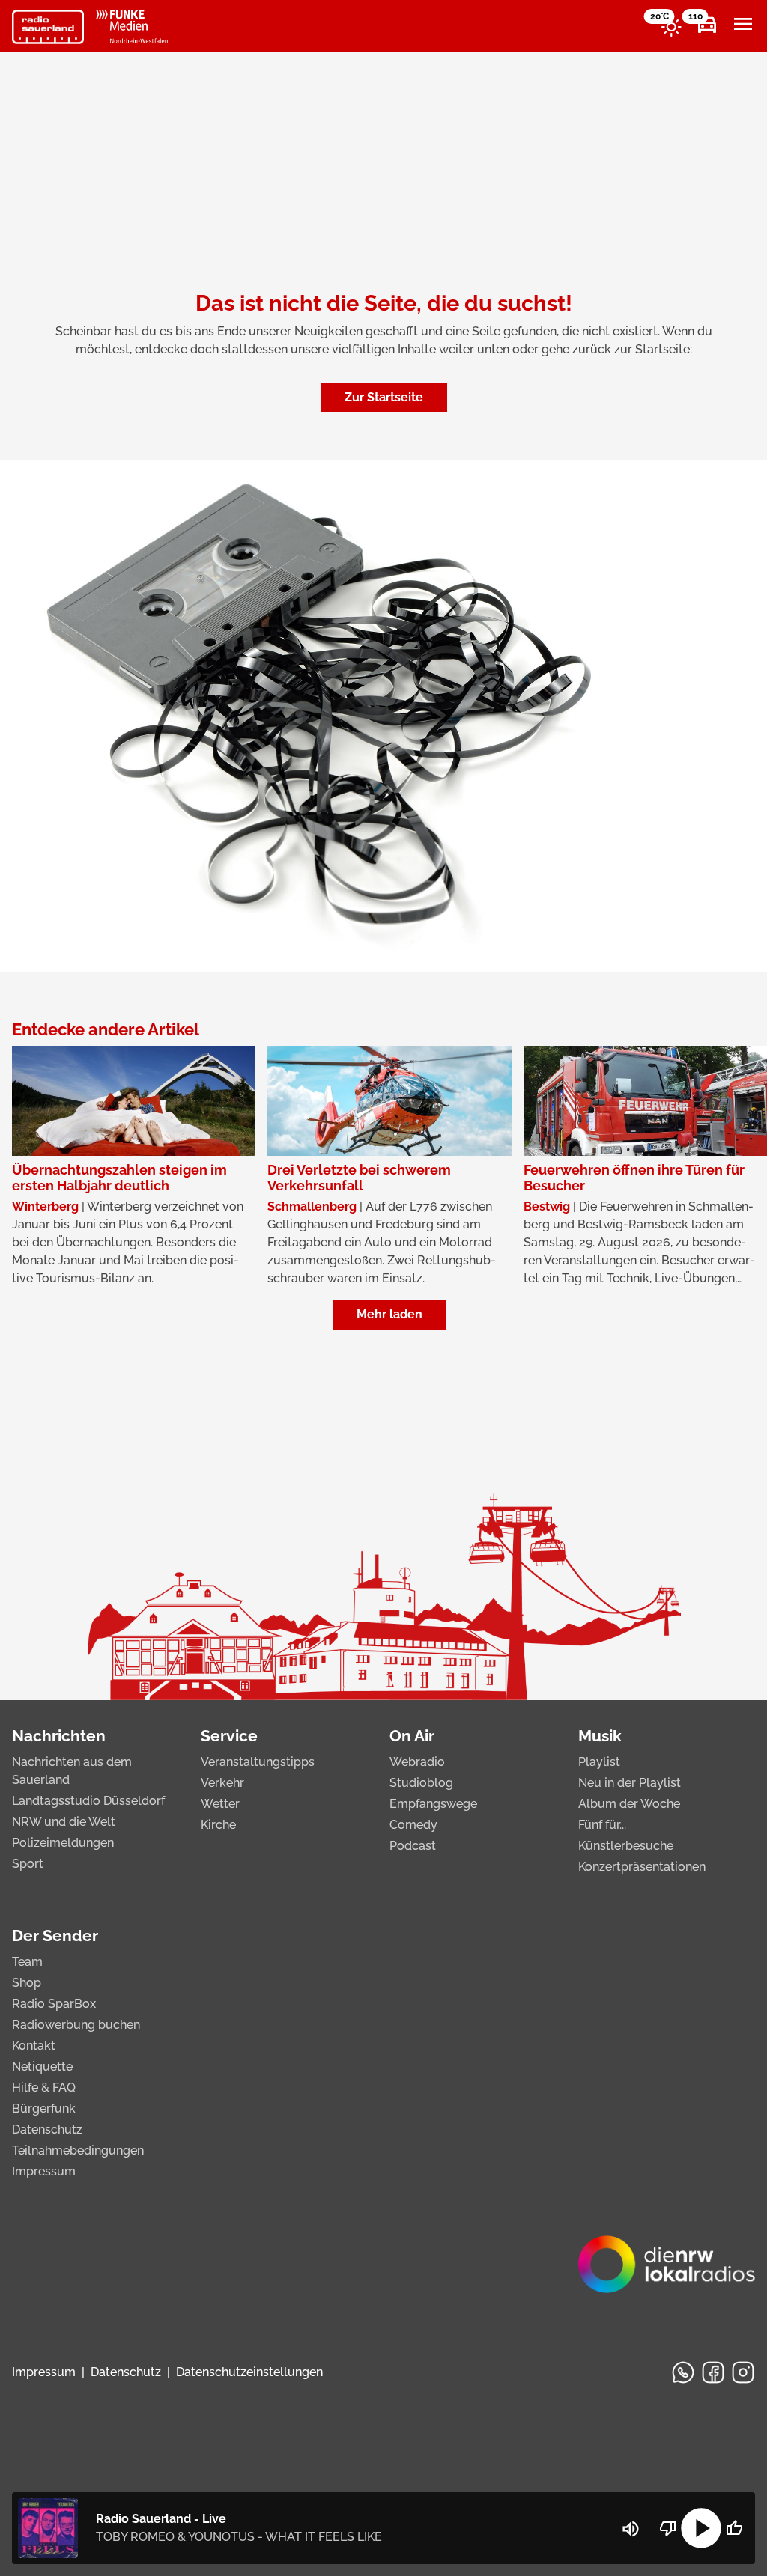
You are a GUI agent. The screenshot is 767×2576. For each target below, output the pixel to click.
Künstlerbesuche (626, 1846)
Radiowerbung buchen (76, 2025)
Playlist (599, 1762)
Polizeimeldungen (63, 1843)
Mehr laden (389, 1314)
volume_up (631, 2529)
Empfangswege (433, 1804)
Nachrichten (59, 1736)
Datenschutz (47, 2129)
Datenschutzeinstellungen (249, 2372)
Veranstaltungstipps (258, 1762)
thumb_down (668, 2528)
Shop (27, 1983)
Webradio (417, 1762)
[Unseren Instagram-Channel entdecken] (743, 2372)
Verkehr (222, 1783)
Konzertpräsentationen (642, 1867)
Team (27, 1962)
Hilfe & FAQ (44, 2088)
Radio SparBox (54, 2004)
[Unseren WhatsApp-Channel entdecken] (683, 2372)
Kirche (218, 1825)
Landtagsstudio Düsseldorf (88, 1801)
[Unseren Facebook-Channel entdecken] (713, 2372)
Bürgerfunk (44, 2108)
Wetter (220, 1804)
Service (229, 1736)
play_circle (701, 2528)
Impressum (44, 2171)
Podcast (413, 1846)
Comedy (413, 1825)
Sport (28, 1864)
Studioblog (421, 1783)
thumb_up (734, 2528)
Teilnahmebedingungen (78, 2150)
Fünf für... (602, 1825)
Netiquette (42, 2067)
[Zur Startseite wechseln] (48, 27)
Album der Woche (629, 1804)
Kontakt (34, 2046)
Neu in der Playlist (630, 1783)
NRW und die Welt (64, 1822)
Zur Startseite (384, 397)
